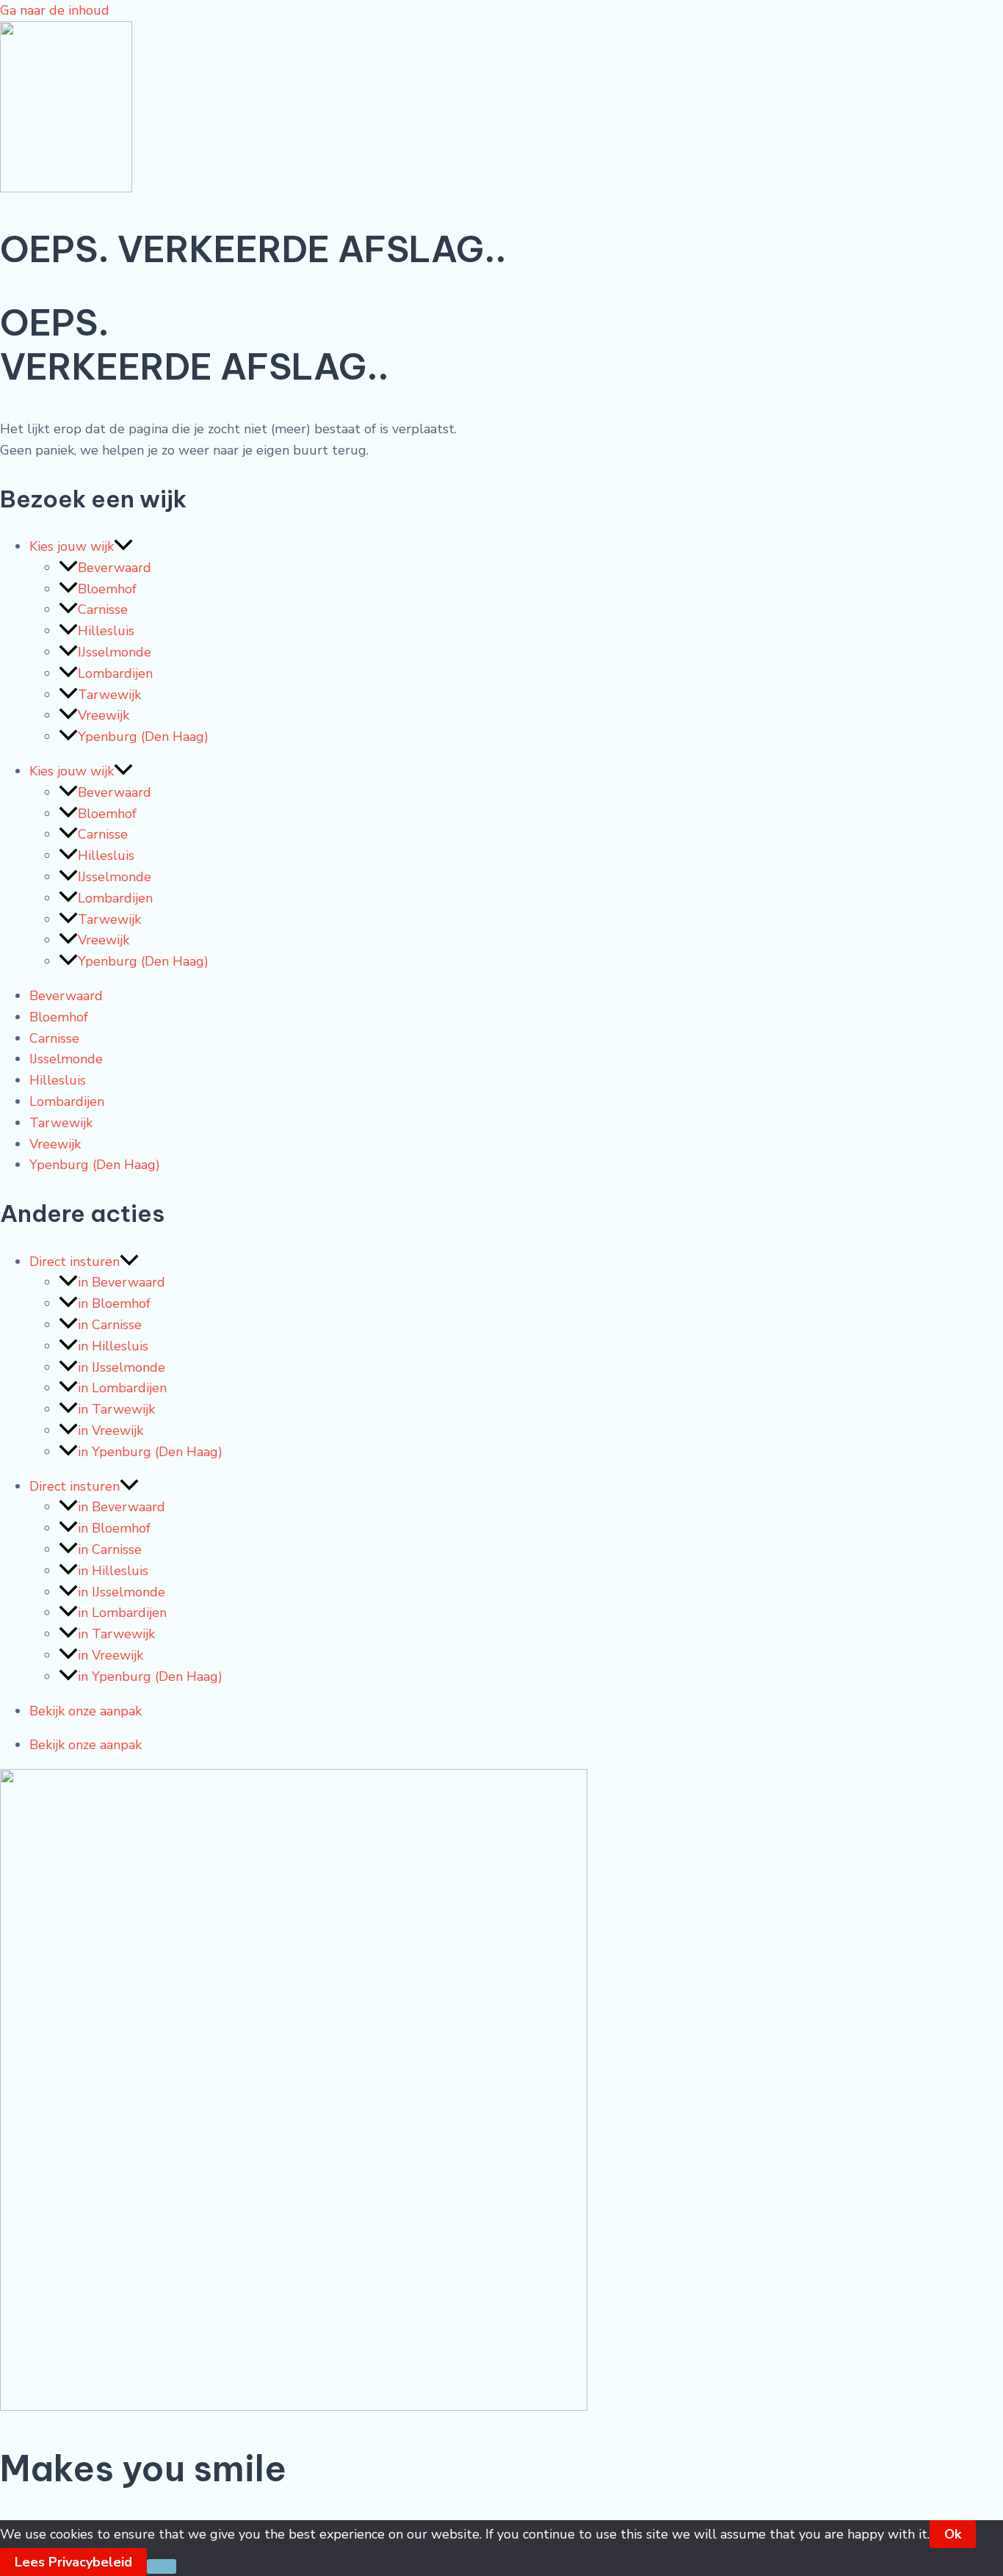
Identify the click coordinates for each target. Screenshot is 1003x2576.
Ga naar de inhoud (55, 10)
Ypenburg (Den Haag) (143, 737)
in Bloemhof (114, 1303)
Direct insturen (75, 1262)
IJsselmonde (115, 652)
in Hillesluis (113, 1346)
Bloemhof (107, 589)
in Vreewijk (111, 1430)
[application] (123, 546)
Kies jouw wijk (72, 546)
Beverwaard (115, 568)
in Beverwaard (122, 1282)
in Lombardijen (122, 1388)
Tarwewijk (109, 695)
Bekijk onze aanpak (86, 1711)
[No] (162, 2566)
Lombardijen (115, 673)
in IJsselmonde (122, 1367)
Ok (953, 2534)
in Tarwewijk (116, 1409)
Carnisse (103, 609)
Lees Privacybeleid (73, 2562)
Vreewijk (104, 715)
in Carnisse (110, 1325)
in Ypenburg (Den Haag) (150, 1452)
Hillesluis (106, 631)
